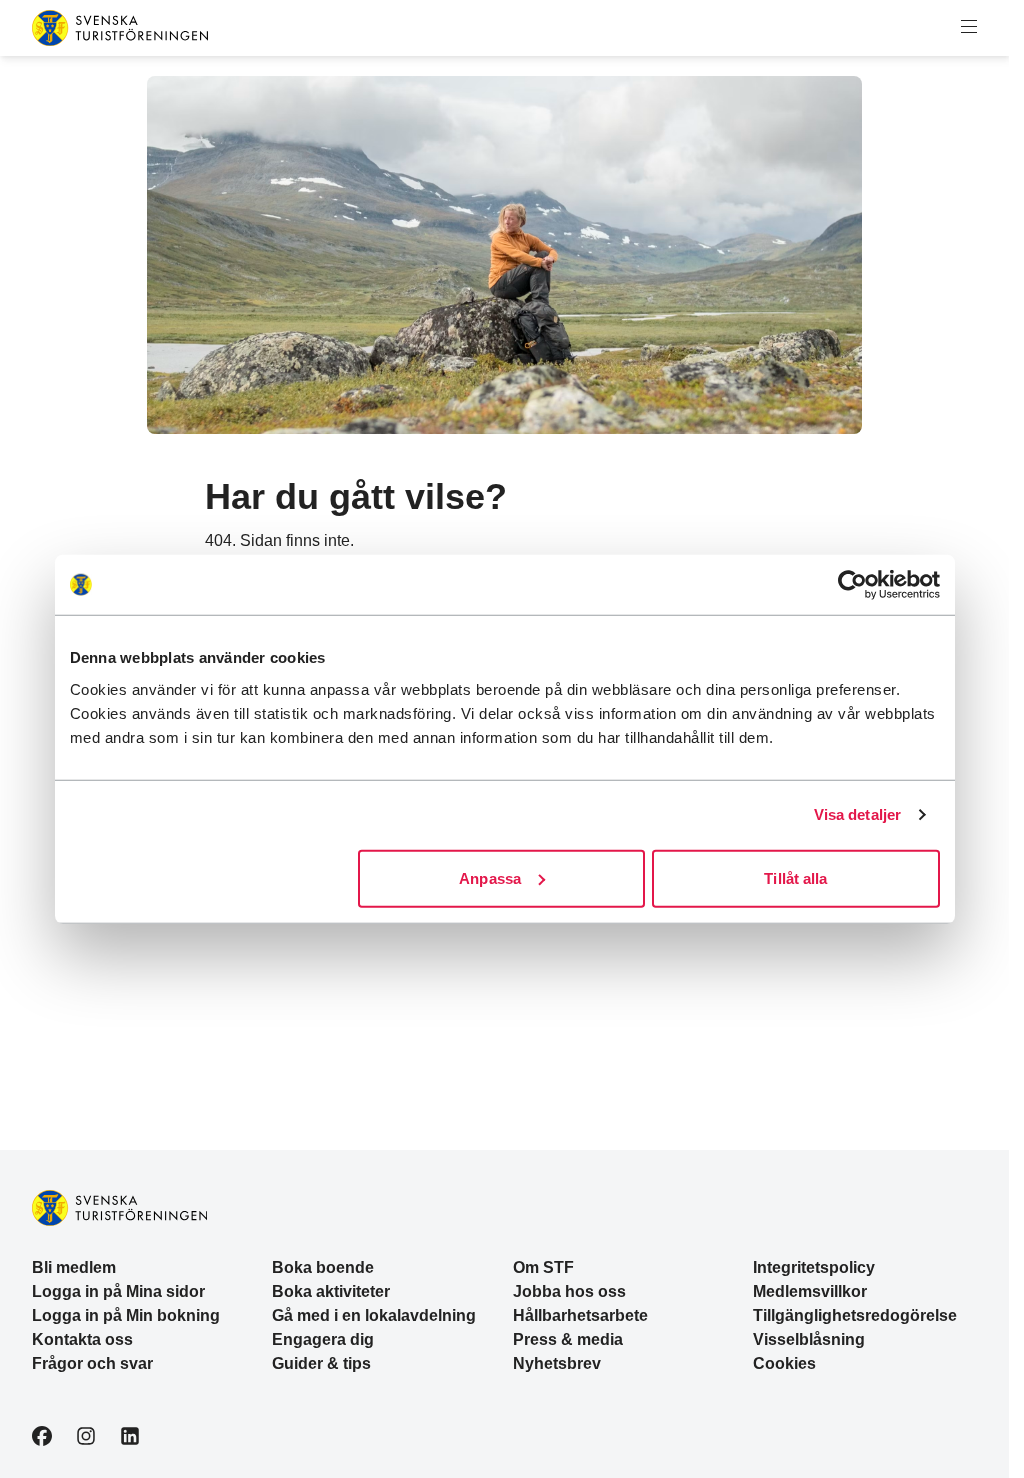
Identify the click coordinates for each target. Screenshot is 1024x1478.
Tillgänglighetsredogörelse (855, 1315)
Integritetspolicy (814, 1267)
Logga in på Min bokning (126, 1315)
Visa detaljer (857, 814)
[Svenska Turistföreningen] (120, 28)
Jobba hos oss (569, 1291)
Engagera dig (323, 1339)
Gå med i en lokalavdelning (374, 1315)
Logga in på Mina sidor (118, 1291)
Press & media (568, 1339)
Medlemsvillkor (810, 1291)
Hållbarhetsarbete (580, 1315)
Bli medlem (74, 1267)
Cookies (784, 1363)
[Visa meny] (969, 28)
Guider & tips (321, 1363)
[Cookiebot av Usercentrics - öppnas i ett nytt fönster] (852, 585)
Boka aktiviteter (331, 1291)
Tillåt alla (795, 877)
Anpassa (490, 877)
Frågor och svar (92, 1363)
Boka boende (323, 1267)
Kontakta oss (82, 1339)
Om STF (543, 1267)
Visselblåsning (809, 1339)
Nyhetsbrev (557, 1363)
